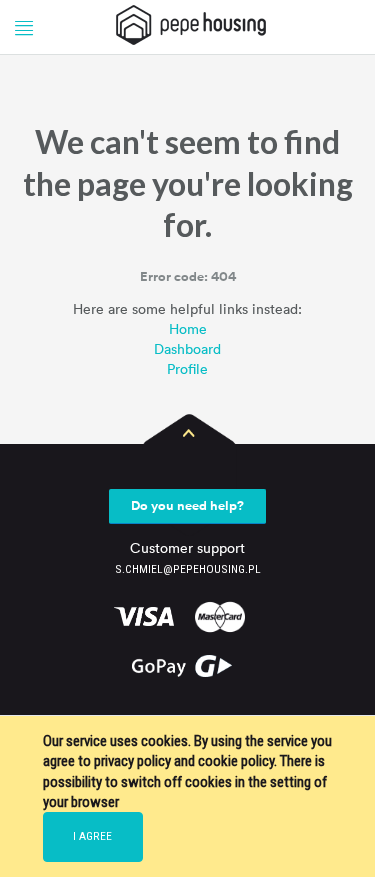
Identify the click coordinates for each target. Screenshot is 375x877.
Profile (187, 368)
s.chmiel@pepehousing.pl (188, 569)
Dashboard (187, 348)
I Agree (92, 836)
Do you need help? (187, 505)
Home (188, 328)
